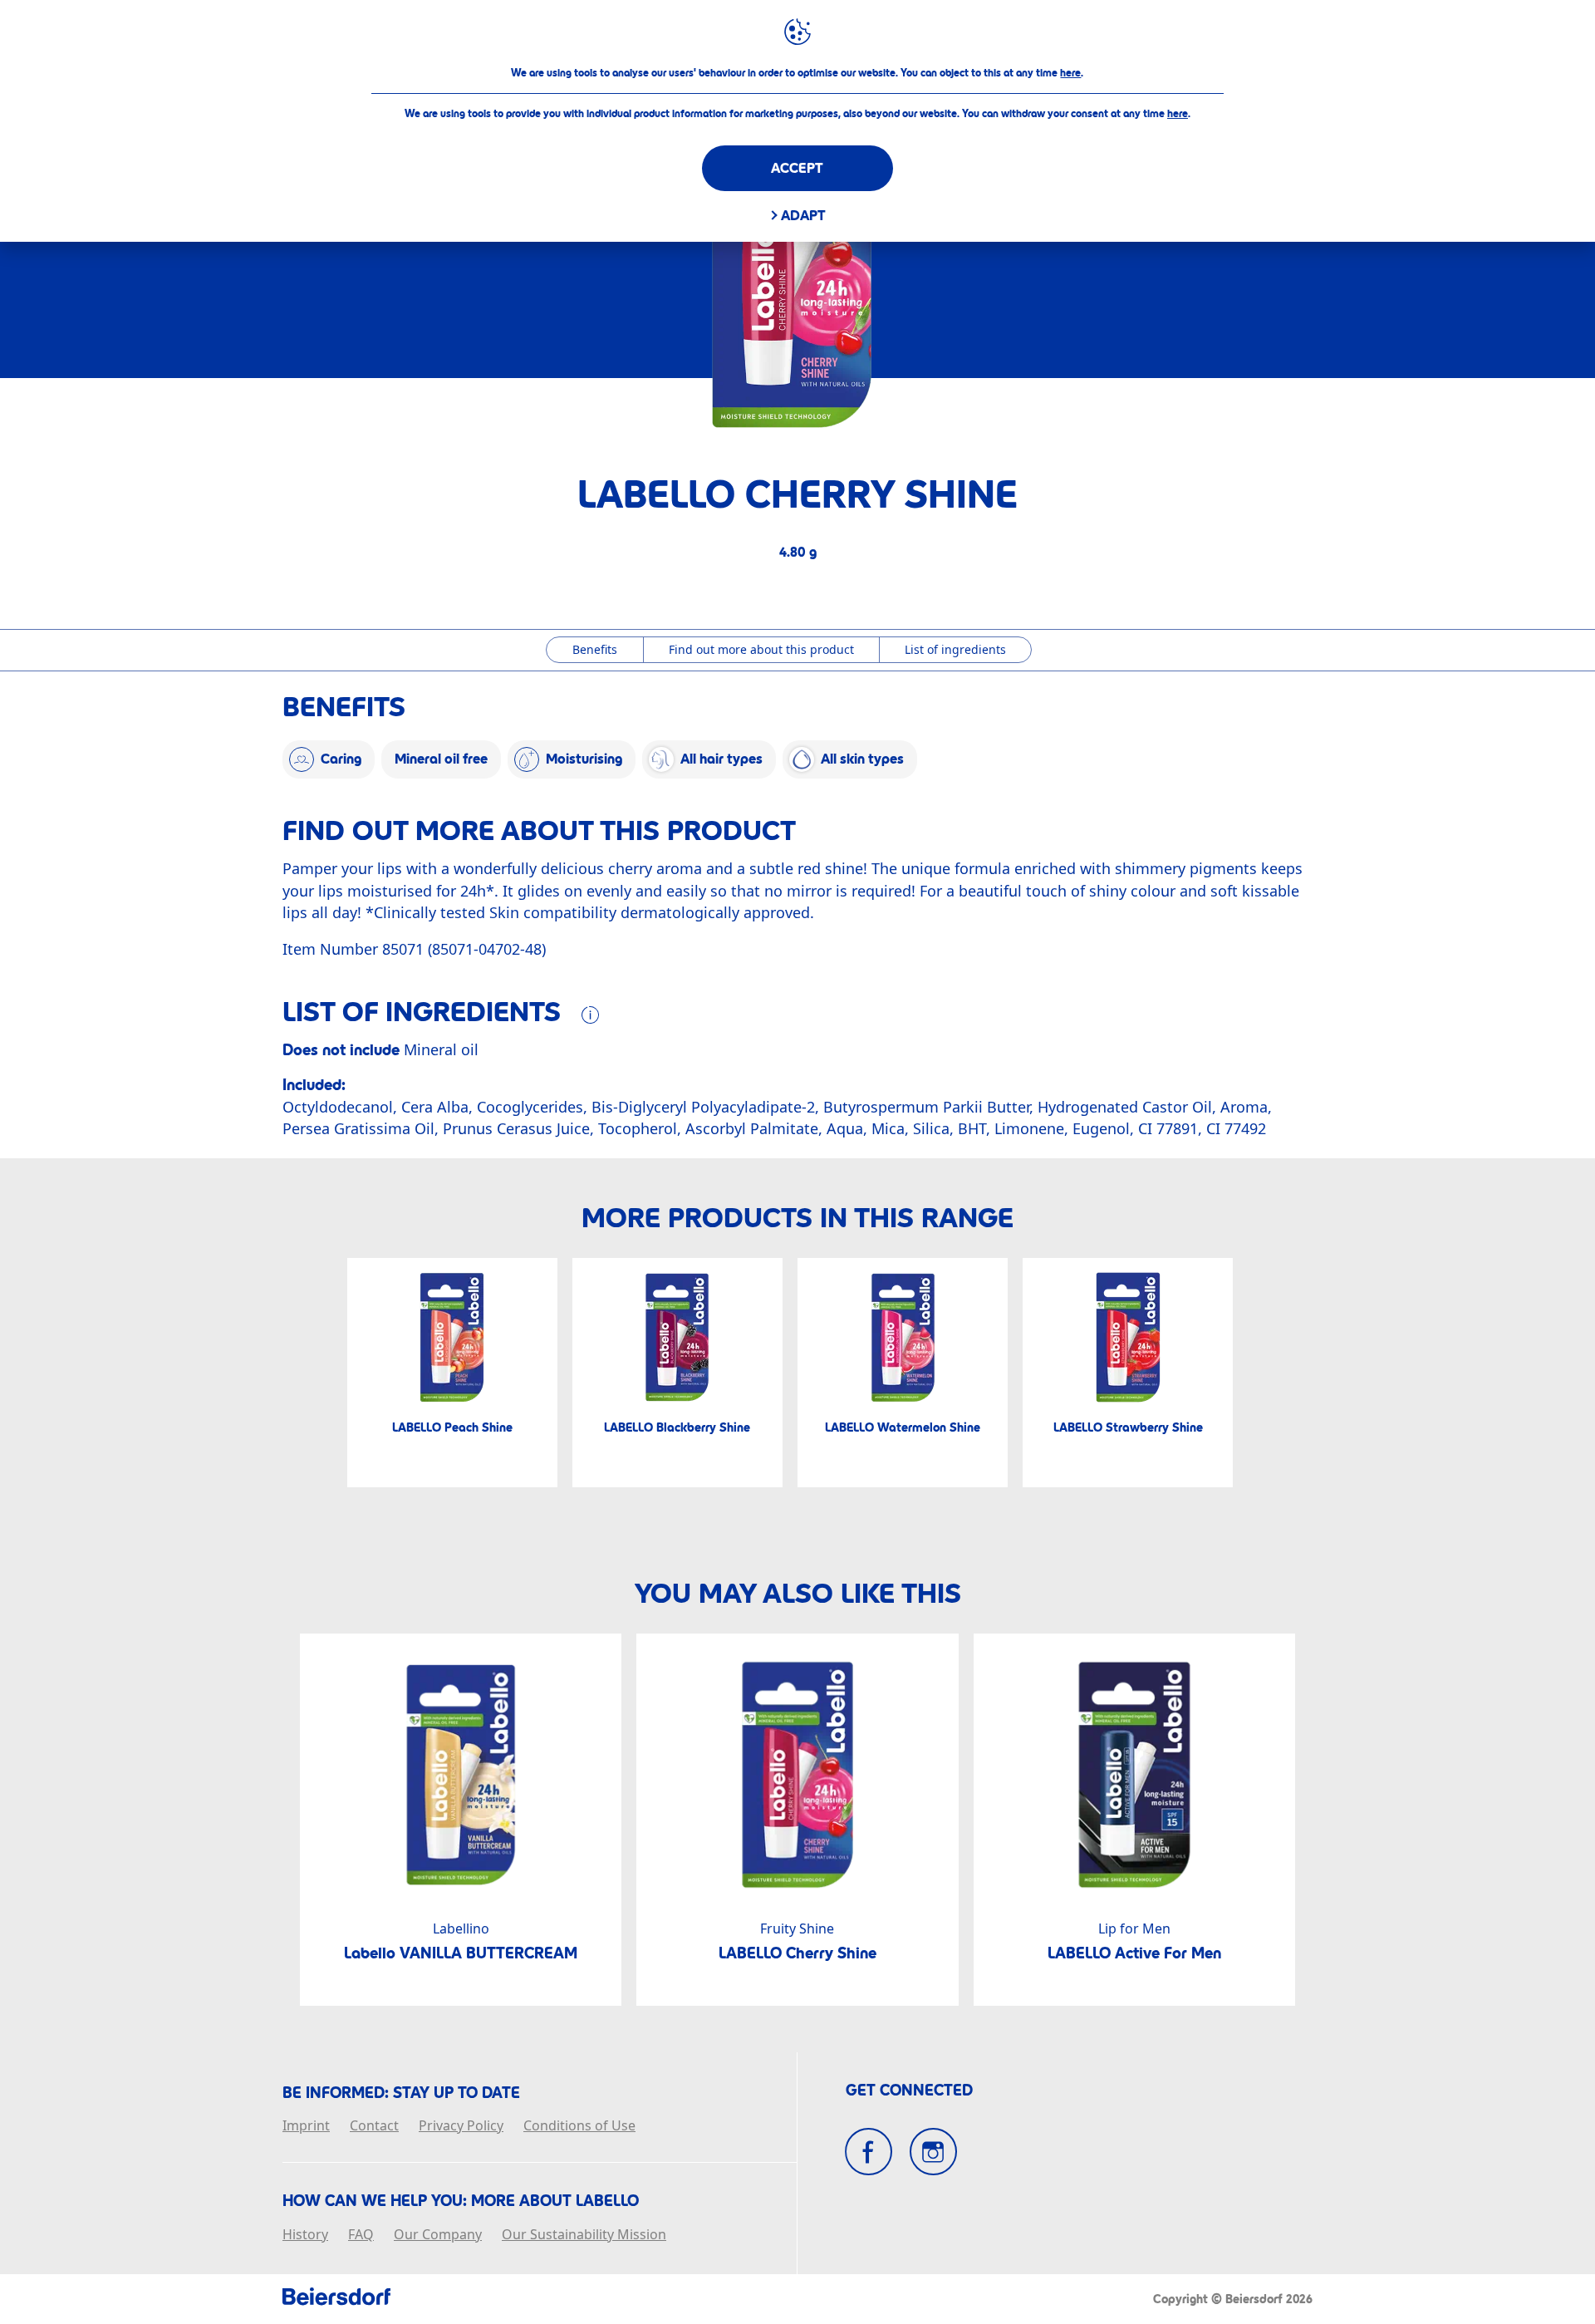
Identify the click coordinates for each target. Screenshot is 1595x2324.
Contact (374, 2126)
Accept (797, 168)
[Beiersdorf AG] (336, 2299)
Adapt (803, 216)
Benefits (595, 649)
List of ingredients (955, 649)
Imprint (306, 2126)
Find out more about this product (761, 649)
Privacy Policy (461, 2126)
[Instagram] (933, 2152)
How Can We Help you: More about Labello (461, 2201)
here (1070, 73)
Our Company (438, 2235)
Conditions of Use (579, 2126)
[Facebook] (869, 2152)
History (305, 2235)
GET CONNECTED (909, 2091)
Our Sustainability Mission (584, 2235)
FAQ (361, 2235)
